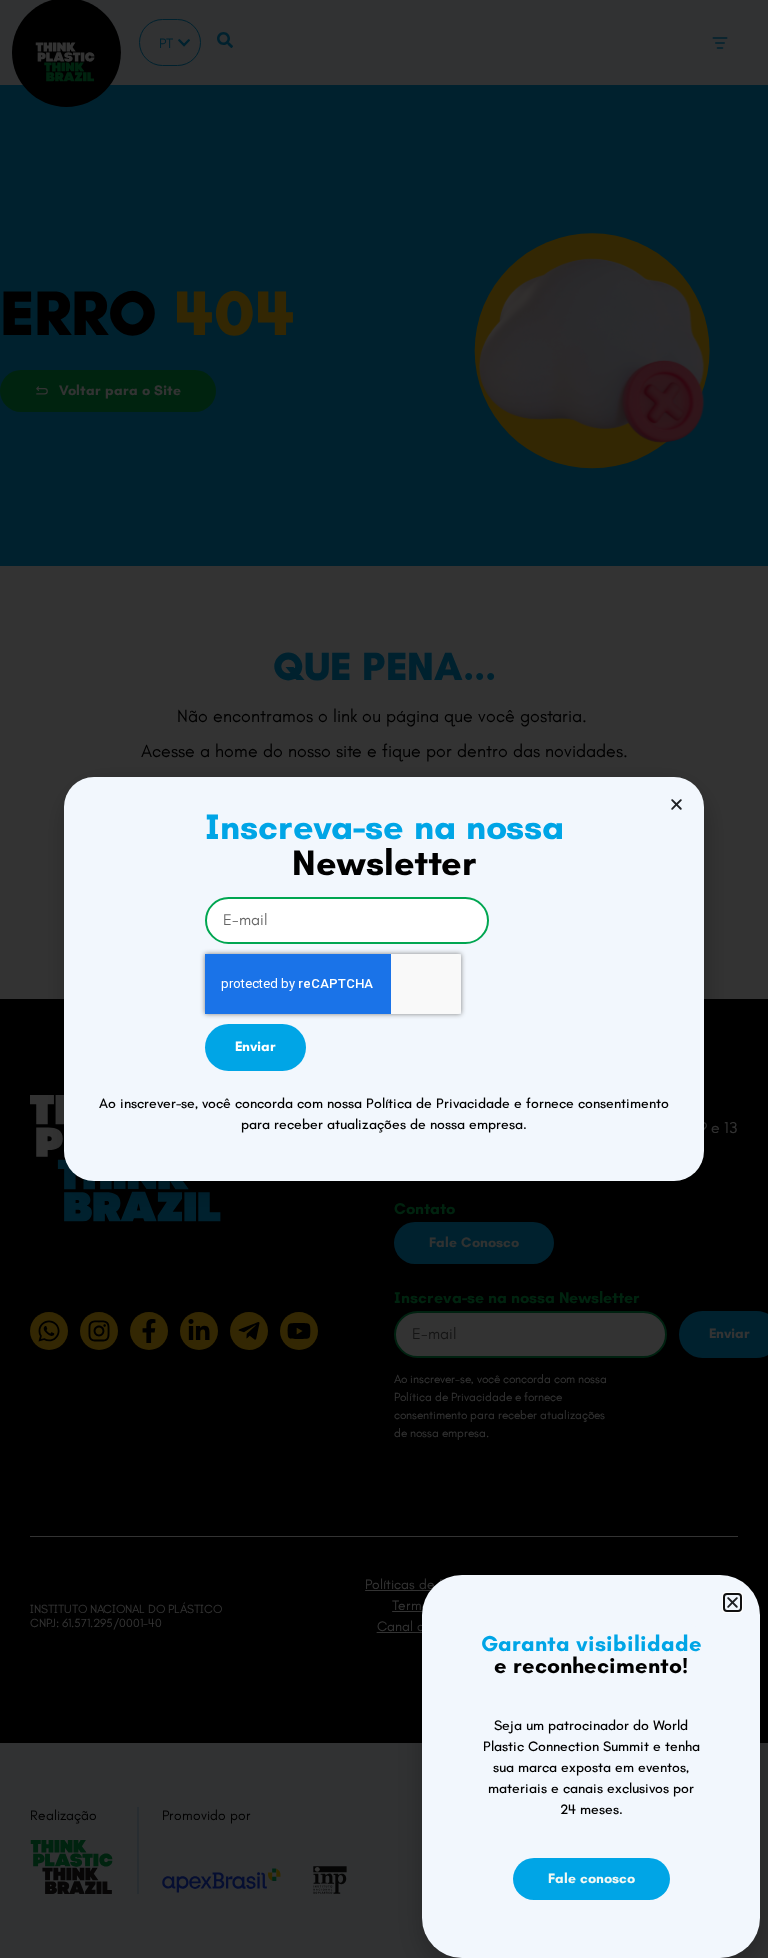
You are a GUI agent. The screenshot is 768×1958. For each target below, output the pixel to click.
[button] (676, 804)
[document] (384, 979)
